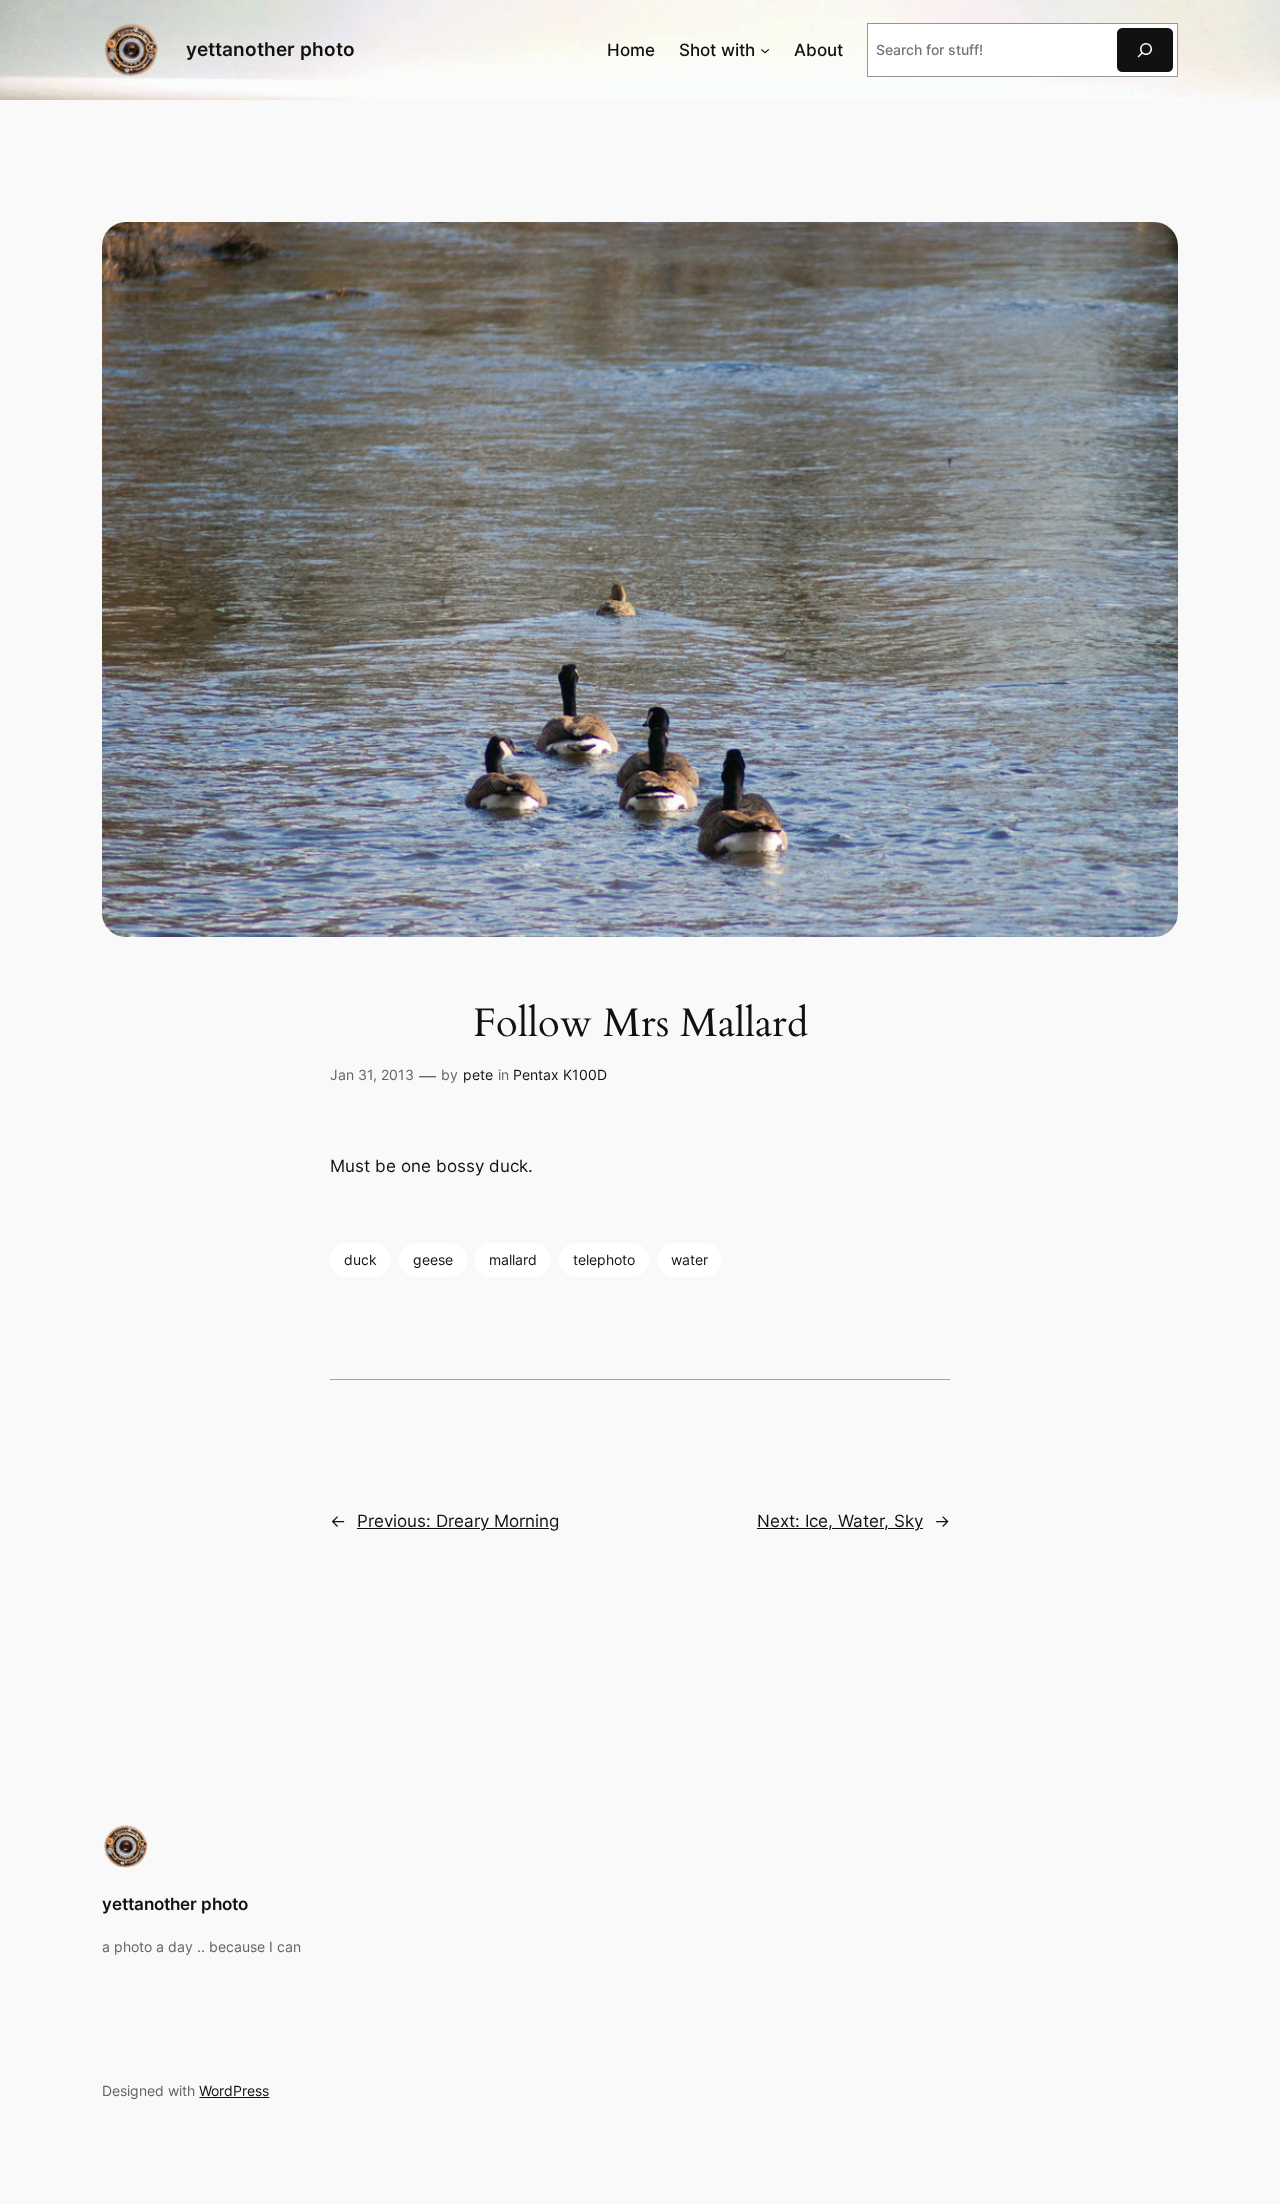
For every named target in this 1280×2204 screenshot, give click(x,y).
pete (478, 1074)
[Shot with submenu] (765, 50)
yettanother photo (270, 49)
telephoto (604, 1259)
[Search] (1145, 49)
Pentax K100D (560, 1074)
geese (433, 1259)
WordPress (234, 2090)
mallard (513, 1259)
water (689, 1259)
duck (360, 1259)
